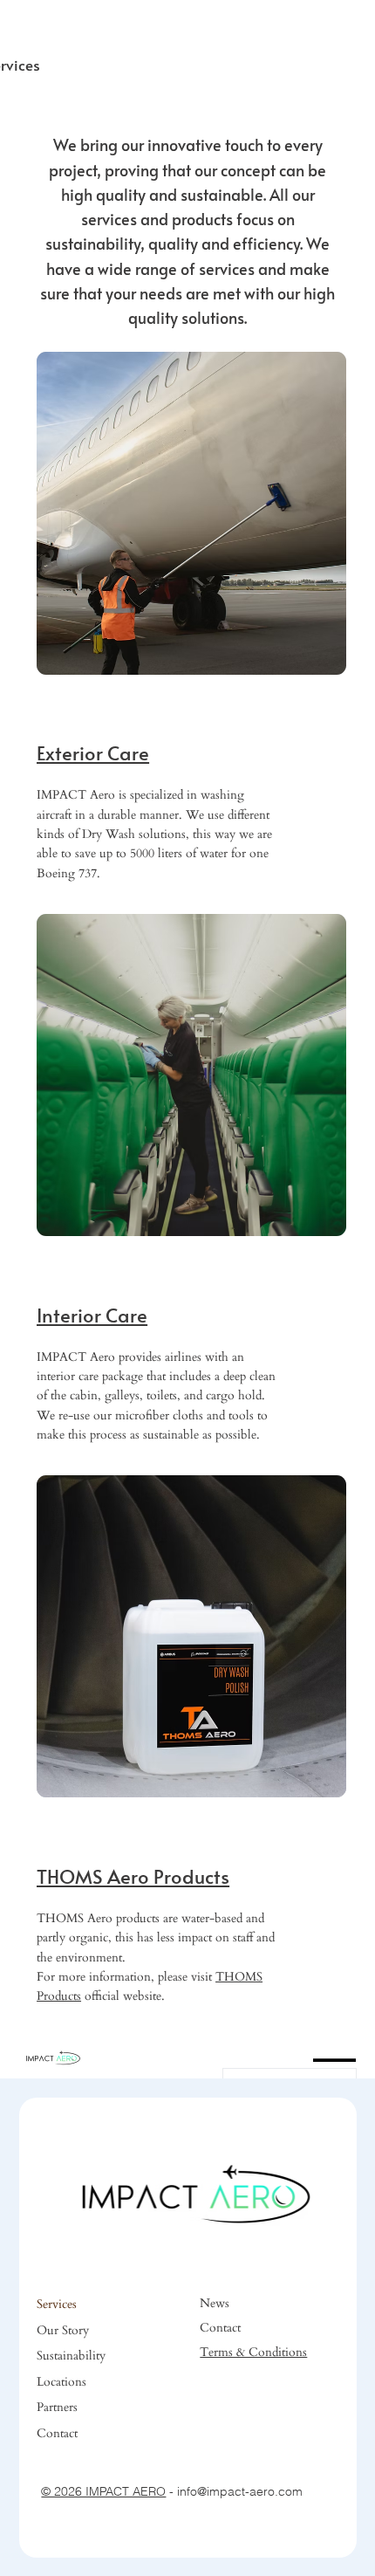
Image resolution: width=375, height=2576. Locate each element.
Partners (57, 2407)
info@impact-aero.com (240, 2491)
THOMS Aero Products (133, 1876)
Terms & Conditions (253, 2352)
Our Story (63, 2330)
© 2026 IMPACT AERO (103, 2491)
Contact (57, 2433)
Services (57, 2304)
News (215, 2303)
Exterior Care (93, 752)
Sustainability (71, 2356)
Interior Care (92, 1315)
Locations (61, 2382)
